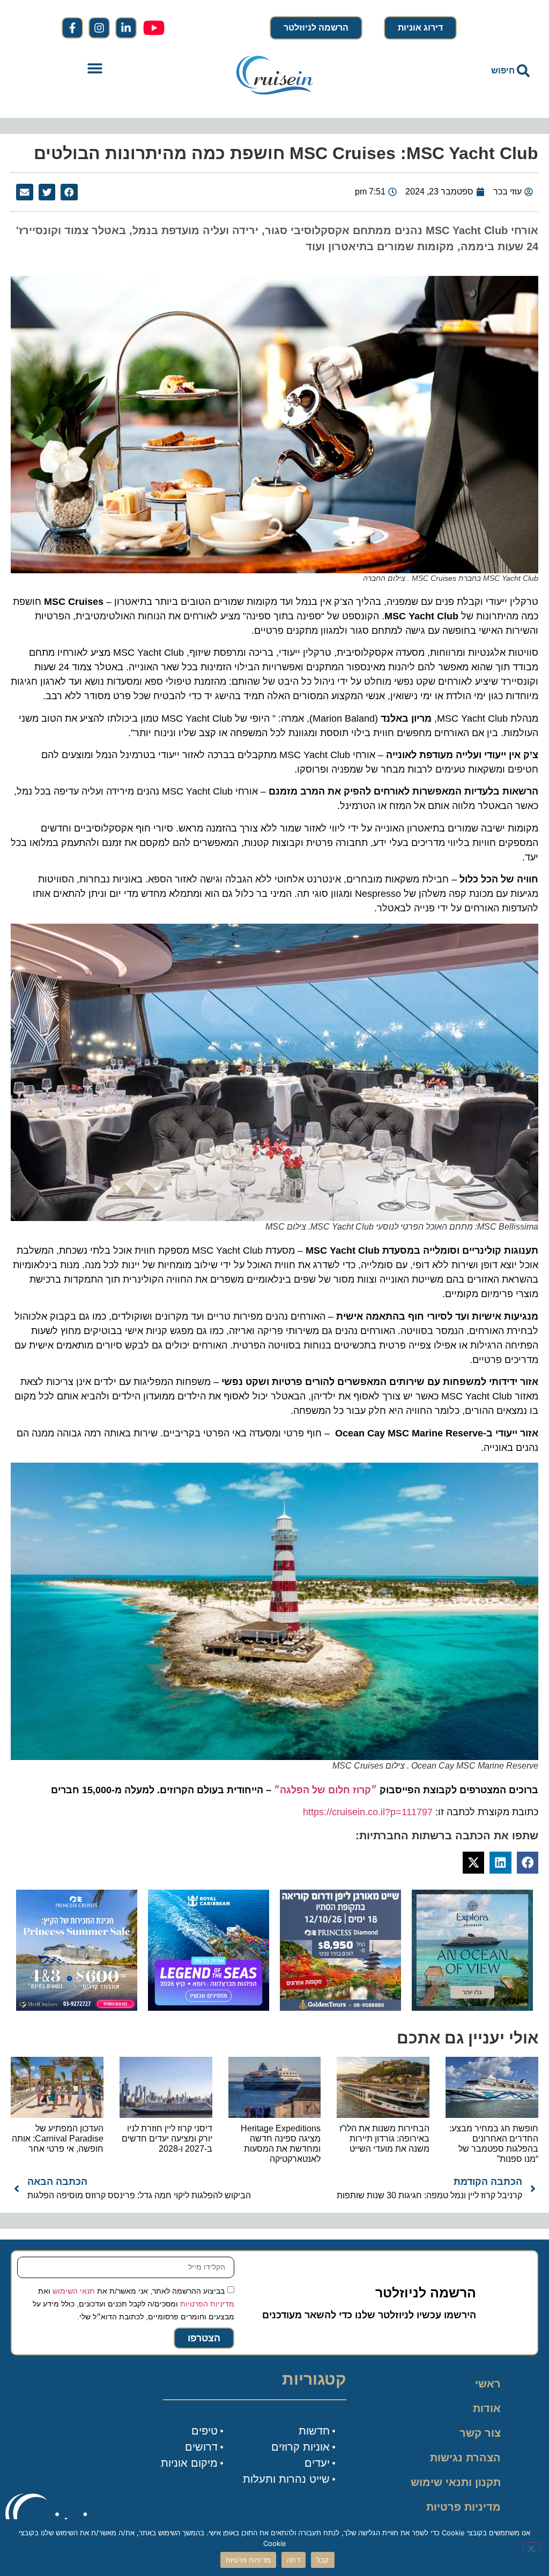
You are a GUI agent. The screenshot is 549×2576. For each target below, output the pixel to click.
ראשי (488, 2384)
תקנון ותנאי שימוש (456, 2482)
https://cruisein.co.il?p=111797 (368, 1812)
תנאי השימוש (74, 2291)
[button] (95, 68)
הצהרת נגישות (465, 2458)
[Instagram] (99, 28)
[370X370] (209, 2008)
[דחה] (532, 2547)
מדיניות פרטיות (463, 2507)
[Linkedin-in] (126, 28)
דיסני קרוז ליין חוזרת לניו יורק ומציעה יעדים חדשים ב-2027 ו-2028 (167, 2139)
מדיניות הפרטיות (207, 2304)
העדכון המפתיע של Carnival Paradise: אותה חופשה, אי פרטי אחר (58, 2139)
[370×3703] (340, 2008)
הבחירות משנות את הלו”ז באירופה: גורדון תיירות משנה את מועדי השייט (384, 2139)
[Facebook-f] (72, 28)
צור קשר (480, 2433)
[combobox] (454, 71)
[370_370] (77, 2008)
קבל (323, 2560)
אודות (487, 2408)
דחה (294, 2560)
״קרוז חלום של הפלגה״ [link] (325, 1790)
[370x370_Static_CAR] (472, 2008)
